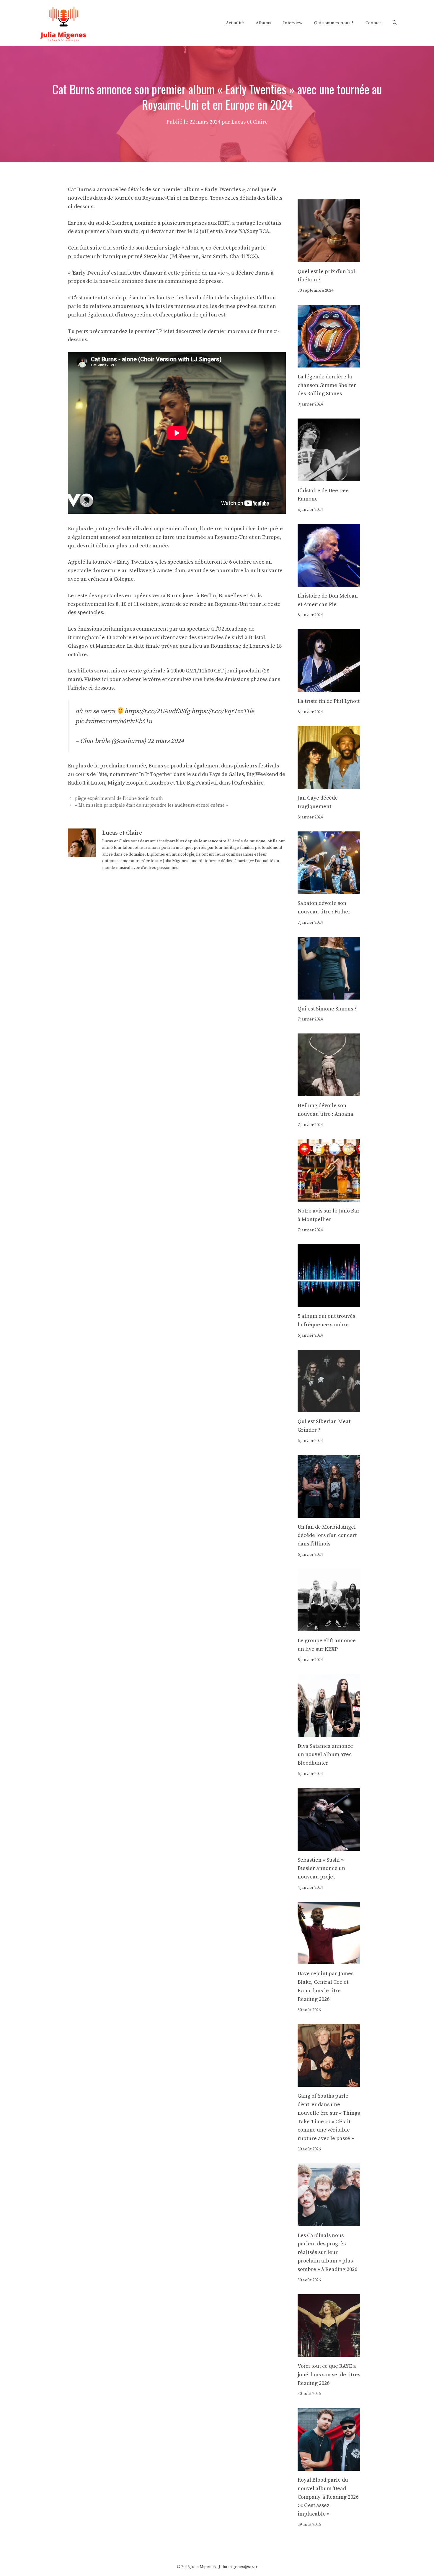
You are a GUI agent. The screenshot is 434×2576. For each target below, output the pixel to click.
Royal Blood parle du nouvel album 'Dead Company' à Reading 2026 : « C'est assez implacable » (328, 2497)
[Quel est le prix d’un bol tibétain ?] (329, 258)
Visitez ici (96, 679)
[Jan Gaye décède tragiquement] (329, 784)
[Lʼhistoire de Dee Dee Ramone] (329, 477)
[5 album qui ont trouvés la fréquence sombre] (329, 1302)
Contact (373, 23)
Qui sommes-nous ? (334, 23)
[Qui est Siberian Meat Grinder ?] (329, 1408)
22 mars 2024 (166, 741)
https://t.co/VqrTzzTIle (223, 711)
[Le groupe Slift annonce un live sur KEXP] (329, 1627)
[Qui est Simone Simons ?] (329, 995)
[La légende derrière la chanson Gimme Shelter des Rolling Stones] (329, 363)
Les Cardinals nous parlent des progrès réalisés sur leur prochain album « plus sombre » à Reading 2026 (327, 2252)
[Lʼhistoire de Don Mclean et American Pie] (329, 582)
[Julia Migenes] (63, 23)
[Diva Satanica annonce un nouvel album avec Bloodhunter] (329, 1732)
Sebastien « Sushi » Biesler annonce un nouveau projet (321, 1869)
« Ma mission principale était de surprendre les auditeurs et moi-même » (152, 805)
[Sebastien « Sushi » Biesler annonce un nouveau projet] (329, 1846)
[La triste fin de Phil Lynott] (329, 687)
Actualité (235, 23)
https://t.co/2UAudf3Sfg (157, 711)
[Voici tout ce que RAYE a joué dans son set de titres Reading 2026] (329, 2352)
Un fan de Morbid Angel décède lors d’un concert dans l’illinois (327, 1536)
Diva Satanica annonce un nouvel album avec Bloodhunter (325, 1755)
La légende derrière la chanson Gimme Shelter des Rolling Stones (327, 385)
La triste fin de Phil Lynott (329, 701)
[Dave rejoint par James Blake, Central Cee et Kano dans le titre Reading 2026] (329, 1960)
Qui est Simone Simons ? (327, 1009)
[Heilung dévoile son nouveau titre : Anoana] (329, 1092)
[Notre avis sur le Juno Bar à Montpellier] (329, 1197)
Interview (293, 23)
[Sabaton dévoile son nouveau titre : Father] (329, 890)
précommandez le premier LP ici (129, 331)
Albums (263, 23)
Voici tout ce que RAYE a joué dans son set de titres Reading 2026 (329, 2375)
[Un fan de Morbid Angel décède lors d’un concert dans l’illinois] (329, 1513)
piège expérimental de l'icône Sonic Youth (119, 799)
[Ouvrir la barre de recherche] (395, 23)
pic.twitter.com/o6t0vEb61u (114, 721)
